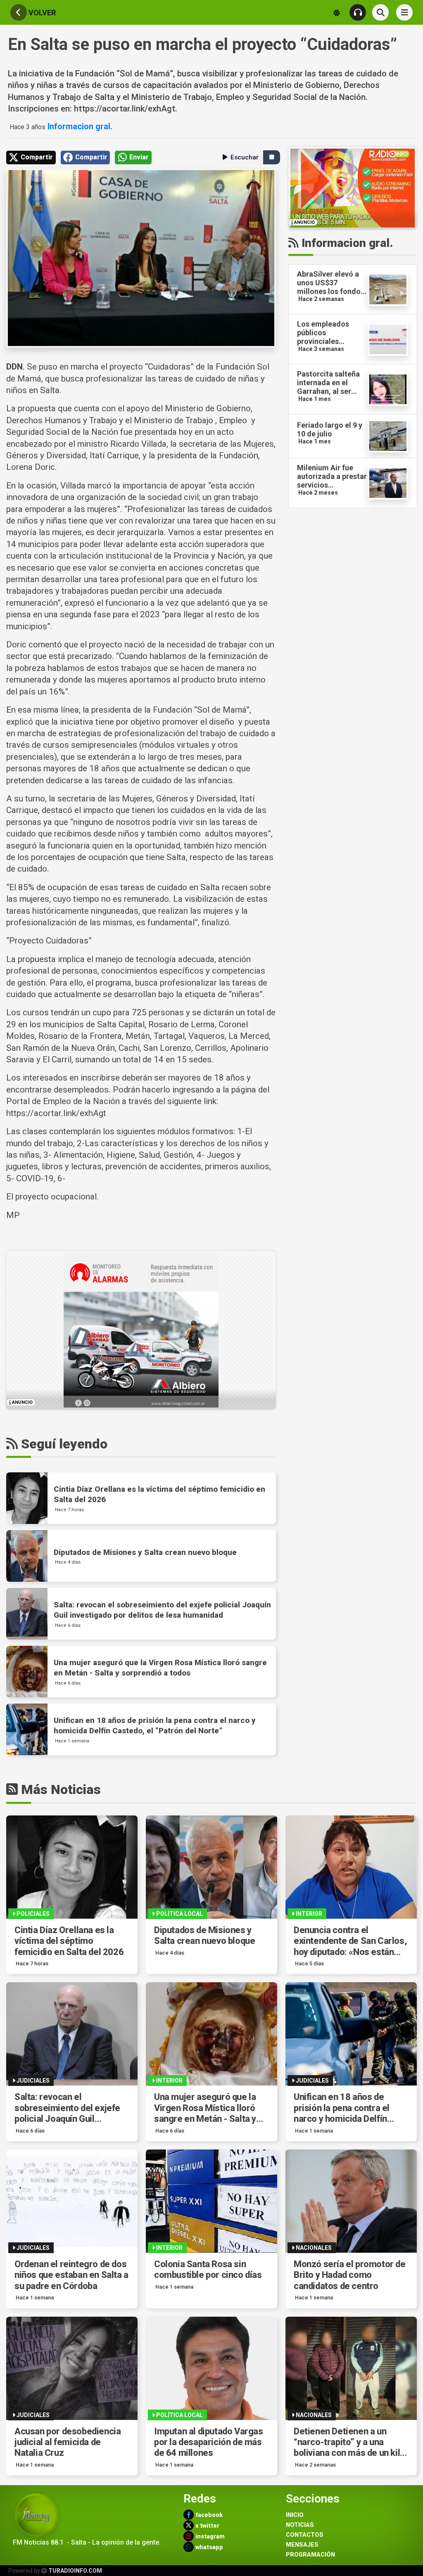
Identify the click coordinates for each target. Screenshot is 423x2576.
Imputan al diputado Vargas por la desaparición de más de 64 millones (209, 2442)
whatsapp (208, 2547)
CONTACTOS (305, 2535)
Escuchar (245, 157)
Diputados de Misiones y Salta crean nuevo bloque (204, 1935)
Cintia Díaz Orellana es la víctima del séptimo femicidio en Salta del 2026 (69, 1941)
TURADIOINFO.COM (75, 2571)
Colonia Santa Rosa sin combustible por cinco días (208, 2269)
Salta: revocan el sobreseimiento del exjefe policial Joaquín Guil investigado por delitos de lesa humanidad (67, 2108)
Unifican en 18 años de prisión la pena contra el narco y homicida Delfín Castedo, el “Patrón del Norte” (342, 2108)
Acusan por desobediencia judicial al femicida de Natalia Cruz (68, 2442)
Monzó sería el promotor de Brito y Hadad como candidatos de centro (350, 2275)
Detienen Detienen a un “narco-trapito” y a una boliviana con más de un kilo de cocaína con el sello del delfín (349, 2442)
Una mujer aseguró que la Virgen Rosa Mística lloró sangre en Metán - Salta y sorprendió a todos (205, 2108)
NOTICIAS (300, 2525)
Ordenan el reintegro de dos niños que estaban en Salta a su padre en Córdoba (71, 2275)
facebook (208, 2515)
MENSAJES (302, 2545)
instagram (209, 2537)
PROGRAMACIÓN (310, 2555)
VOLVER (41, 13)
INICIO (295, 2515)
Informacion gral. (79, 126)
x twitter (207, 2526)
